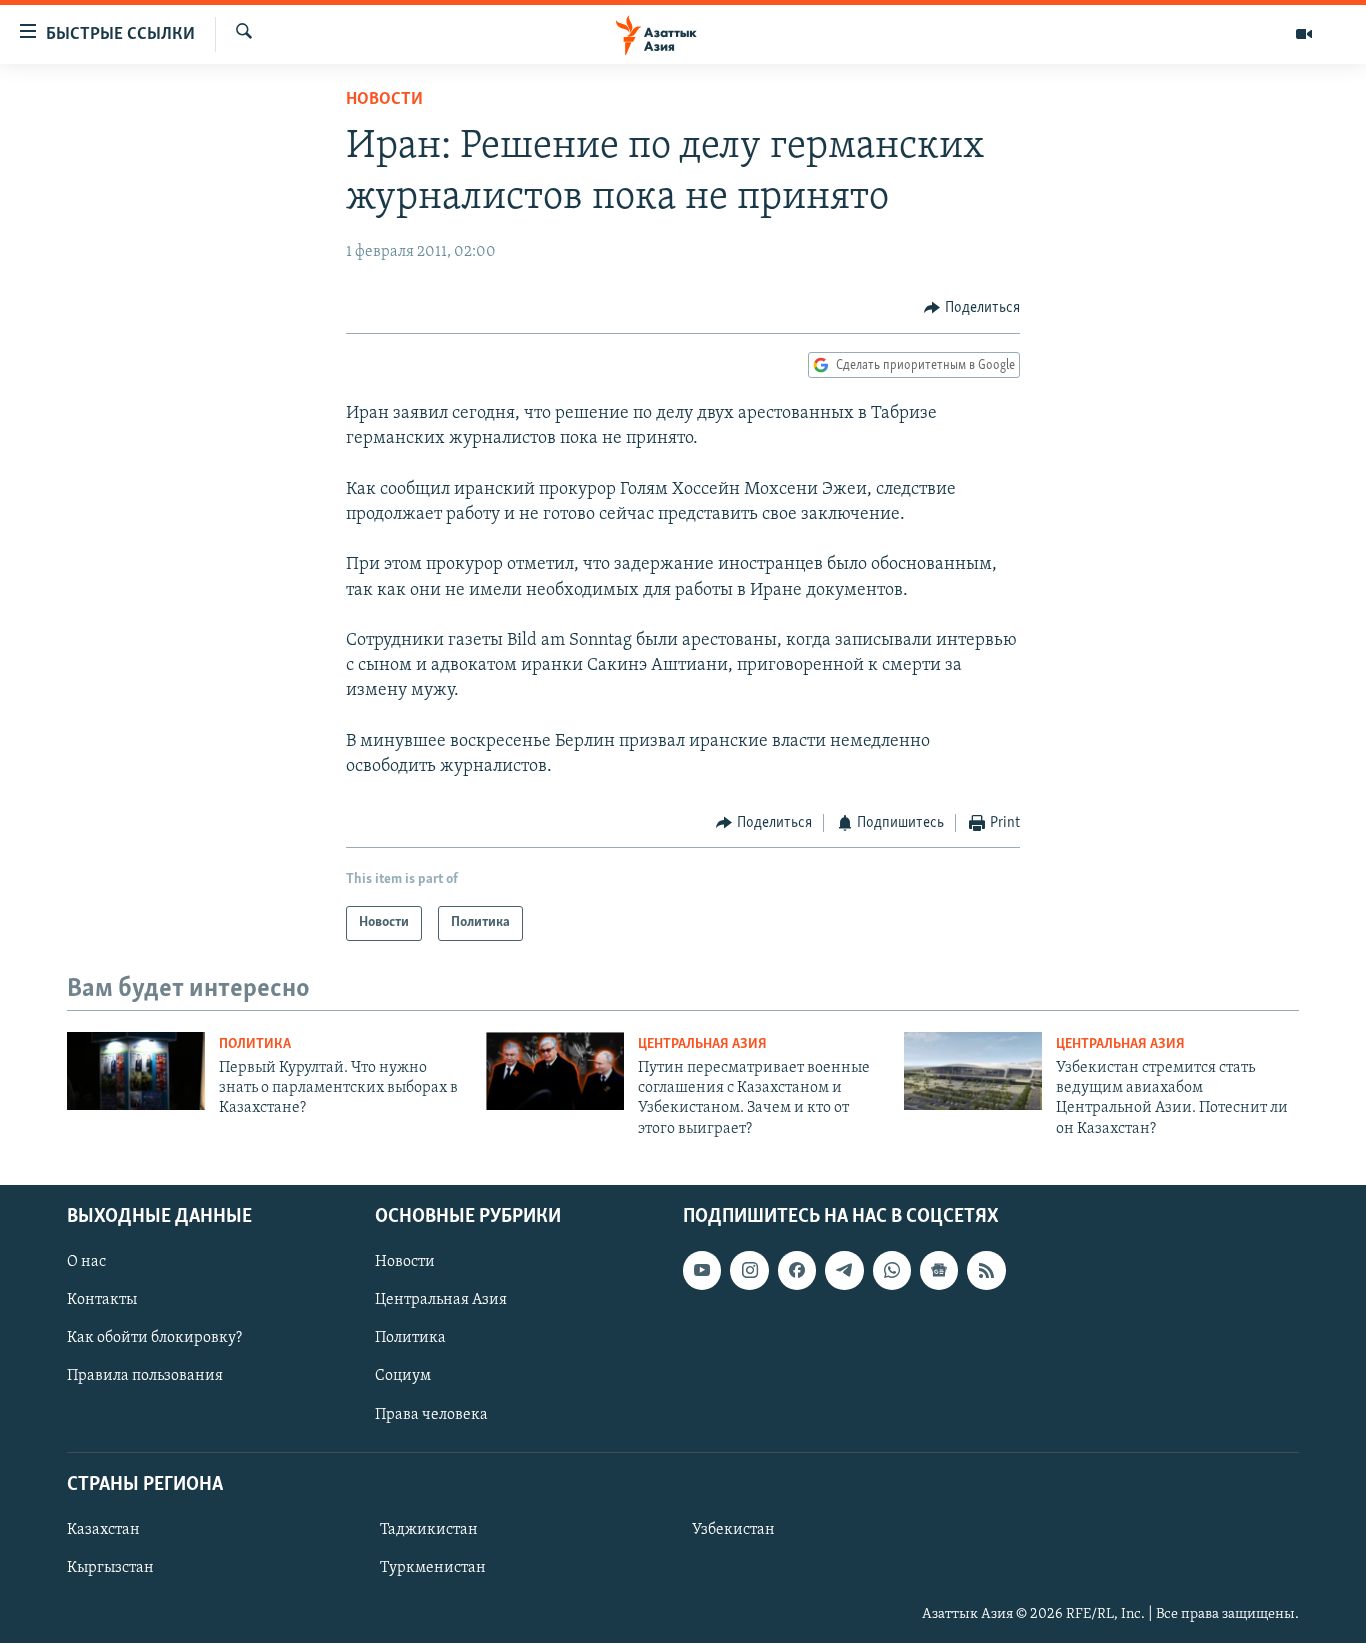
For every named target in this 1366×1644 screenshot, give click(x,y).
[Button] (972, 308)
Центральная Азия (702, 1044)
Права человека (431, 1415)
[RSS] (986, 1271)
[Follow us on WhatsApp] (892, 1271)
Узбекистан (733, 1530)
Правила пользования (145, 1377)
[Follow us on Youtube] (702, 1271)
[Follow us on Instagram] (749, 1271)
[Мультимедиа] (1304, 34)
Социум (403, 1377)
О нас (86, 1263)
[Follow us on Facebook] (797, 1271)
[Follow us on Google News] (939, 1271)
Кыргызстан (110, 1568)
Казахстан (103, 1530)
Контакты (102, 1301)
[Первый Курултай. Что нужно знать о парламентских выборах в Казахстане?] (136, 1071)
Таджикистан (429, 1530)
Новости (384, 100)
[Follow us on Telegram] (844, 1271)
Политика (255, 1044)
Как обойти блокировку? (154, 1339)
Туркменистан (433, 1568)
